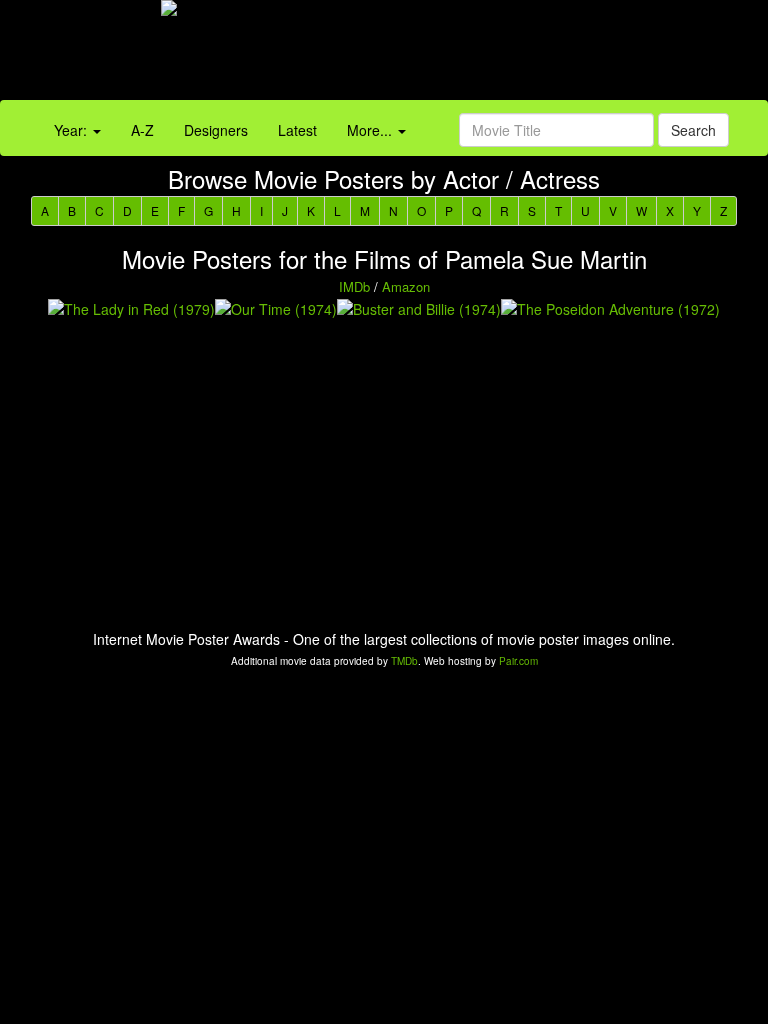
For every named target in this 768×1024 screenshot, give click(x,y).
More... (371, 130)
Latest (297, 130)
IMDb (354, 286)
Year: (72, 130)
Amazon (406, 286)
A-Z (142, 130)
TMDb (404, 661)
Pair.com (518, 661)
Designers (216, 130)
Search (693, 130)
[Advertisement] (480, 55)
